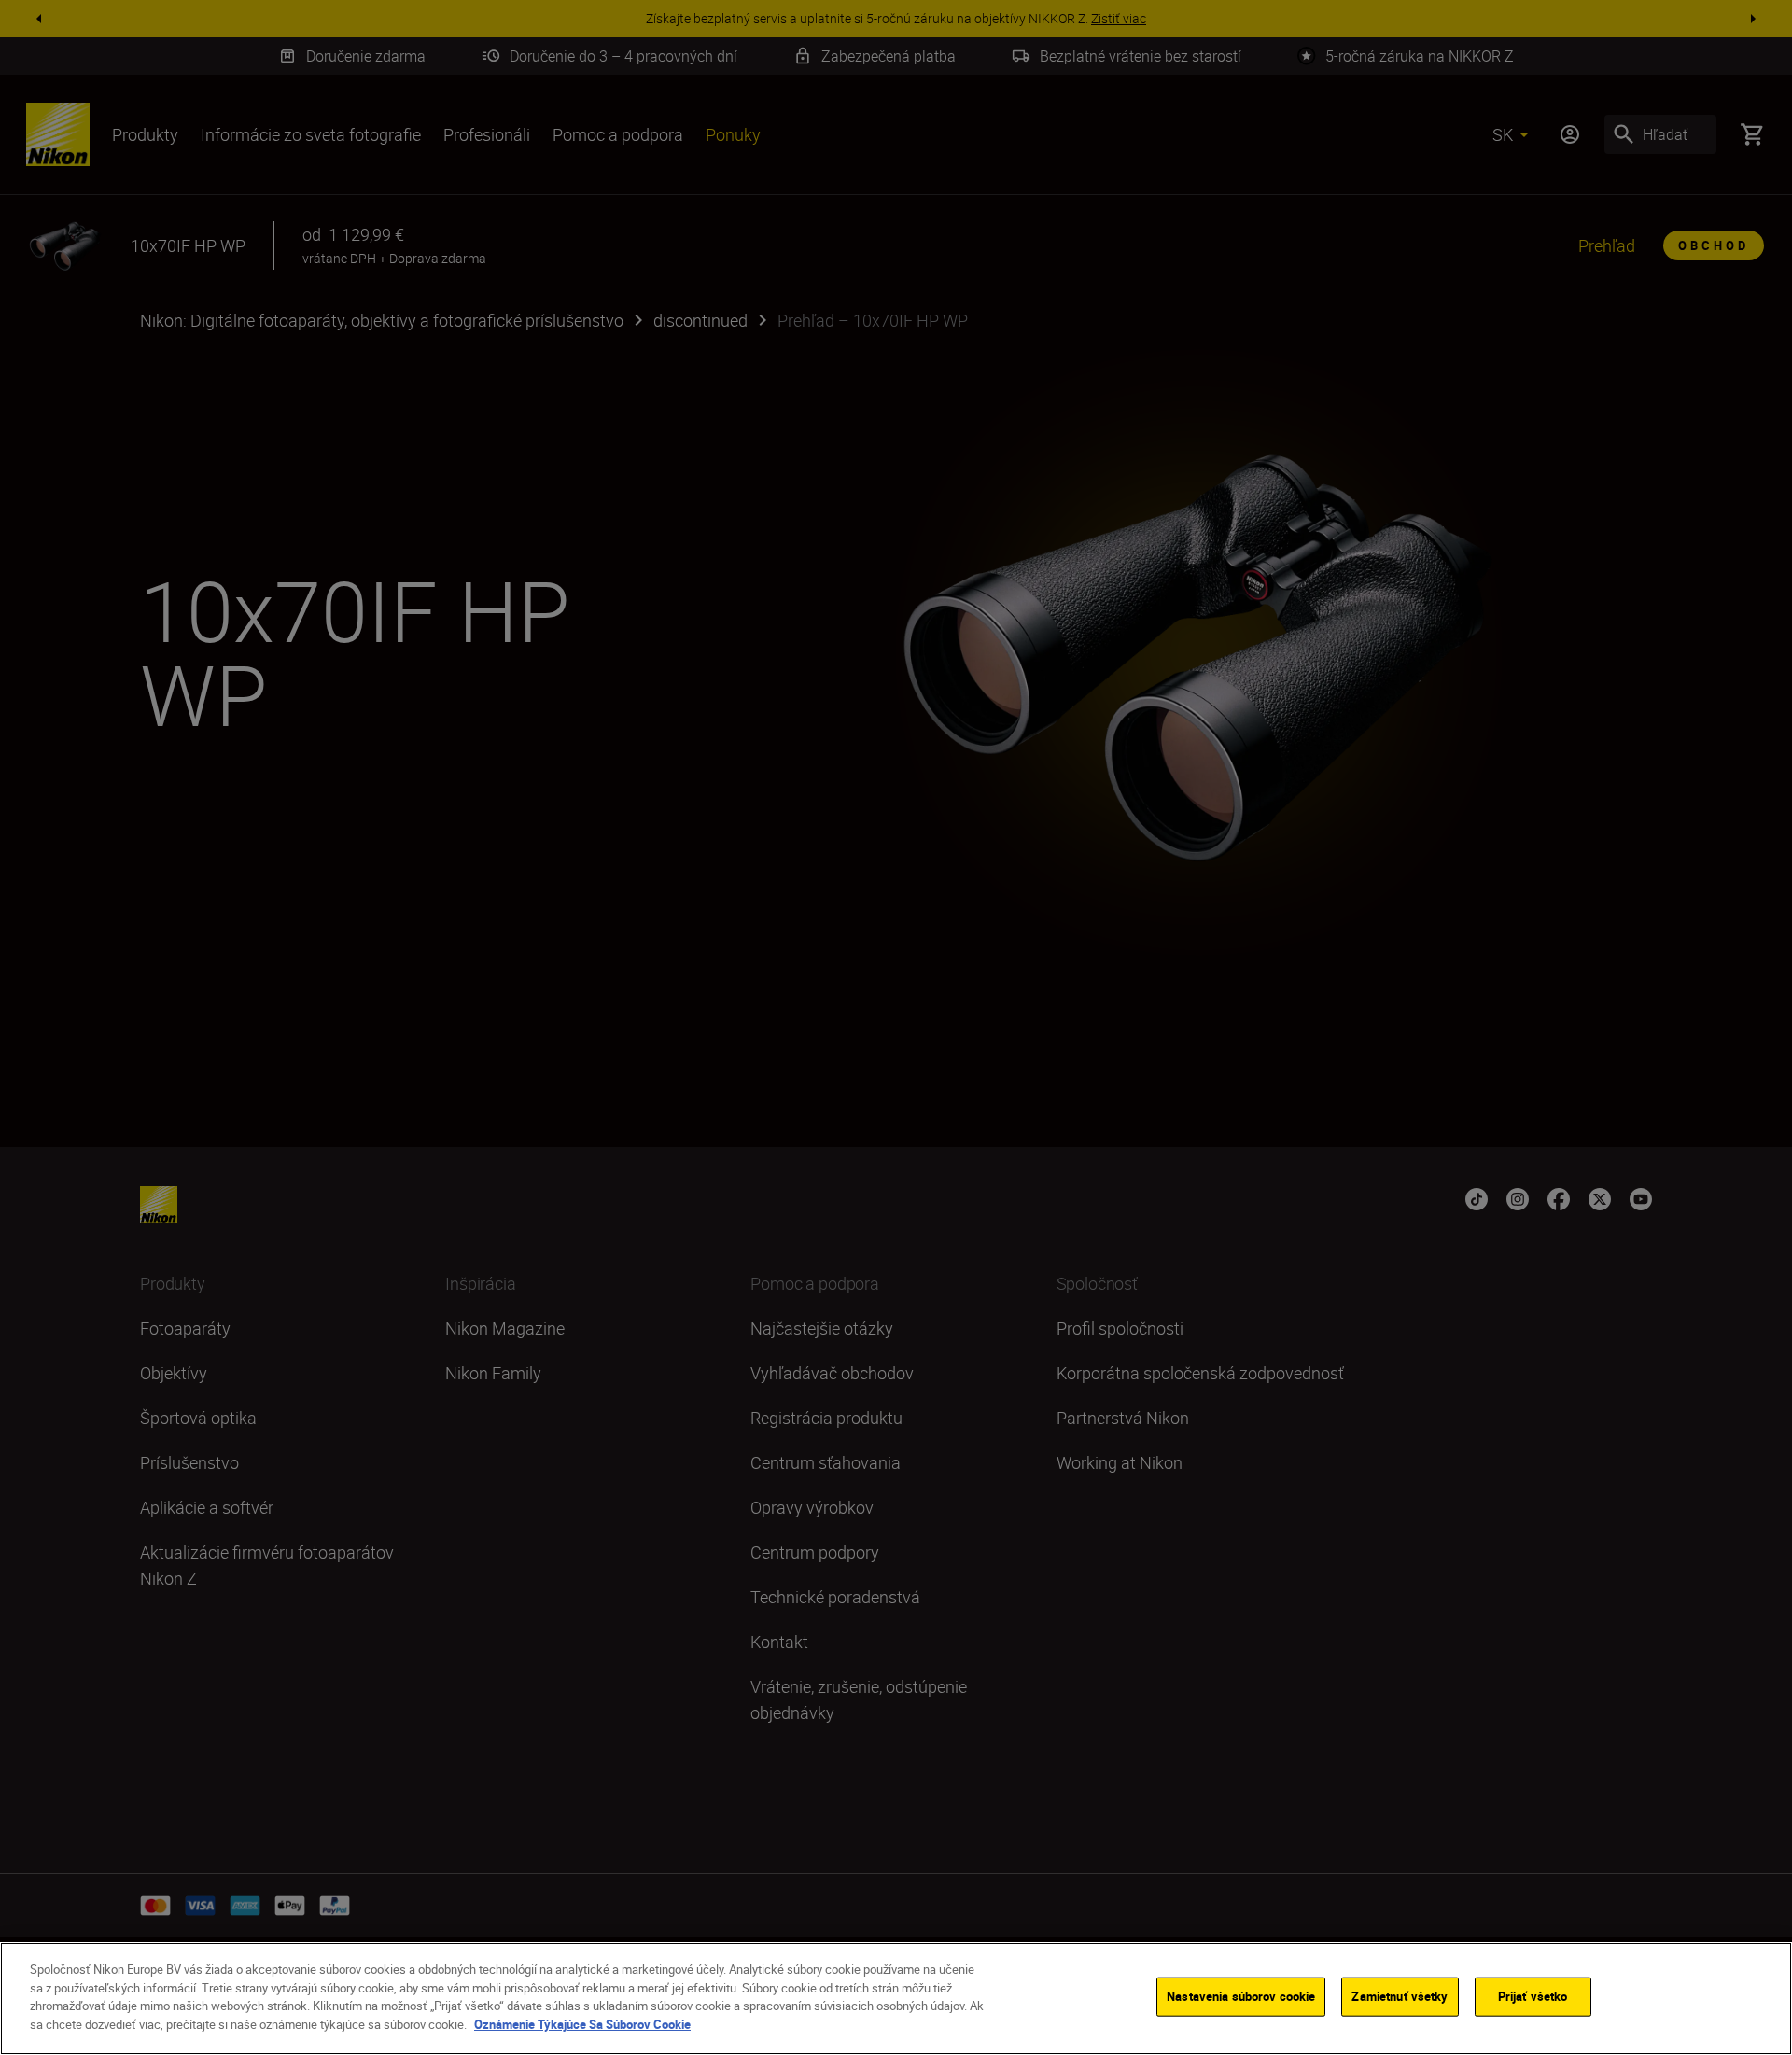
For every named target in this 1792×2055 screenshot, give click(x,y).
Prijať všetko (1533, 1996)
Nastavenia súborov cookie (1241, 1996)
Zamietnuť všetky (1400, 1996)
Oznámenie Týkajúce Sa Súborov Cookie (582, 2023)
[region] (896, 1999)
